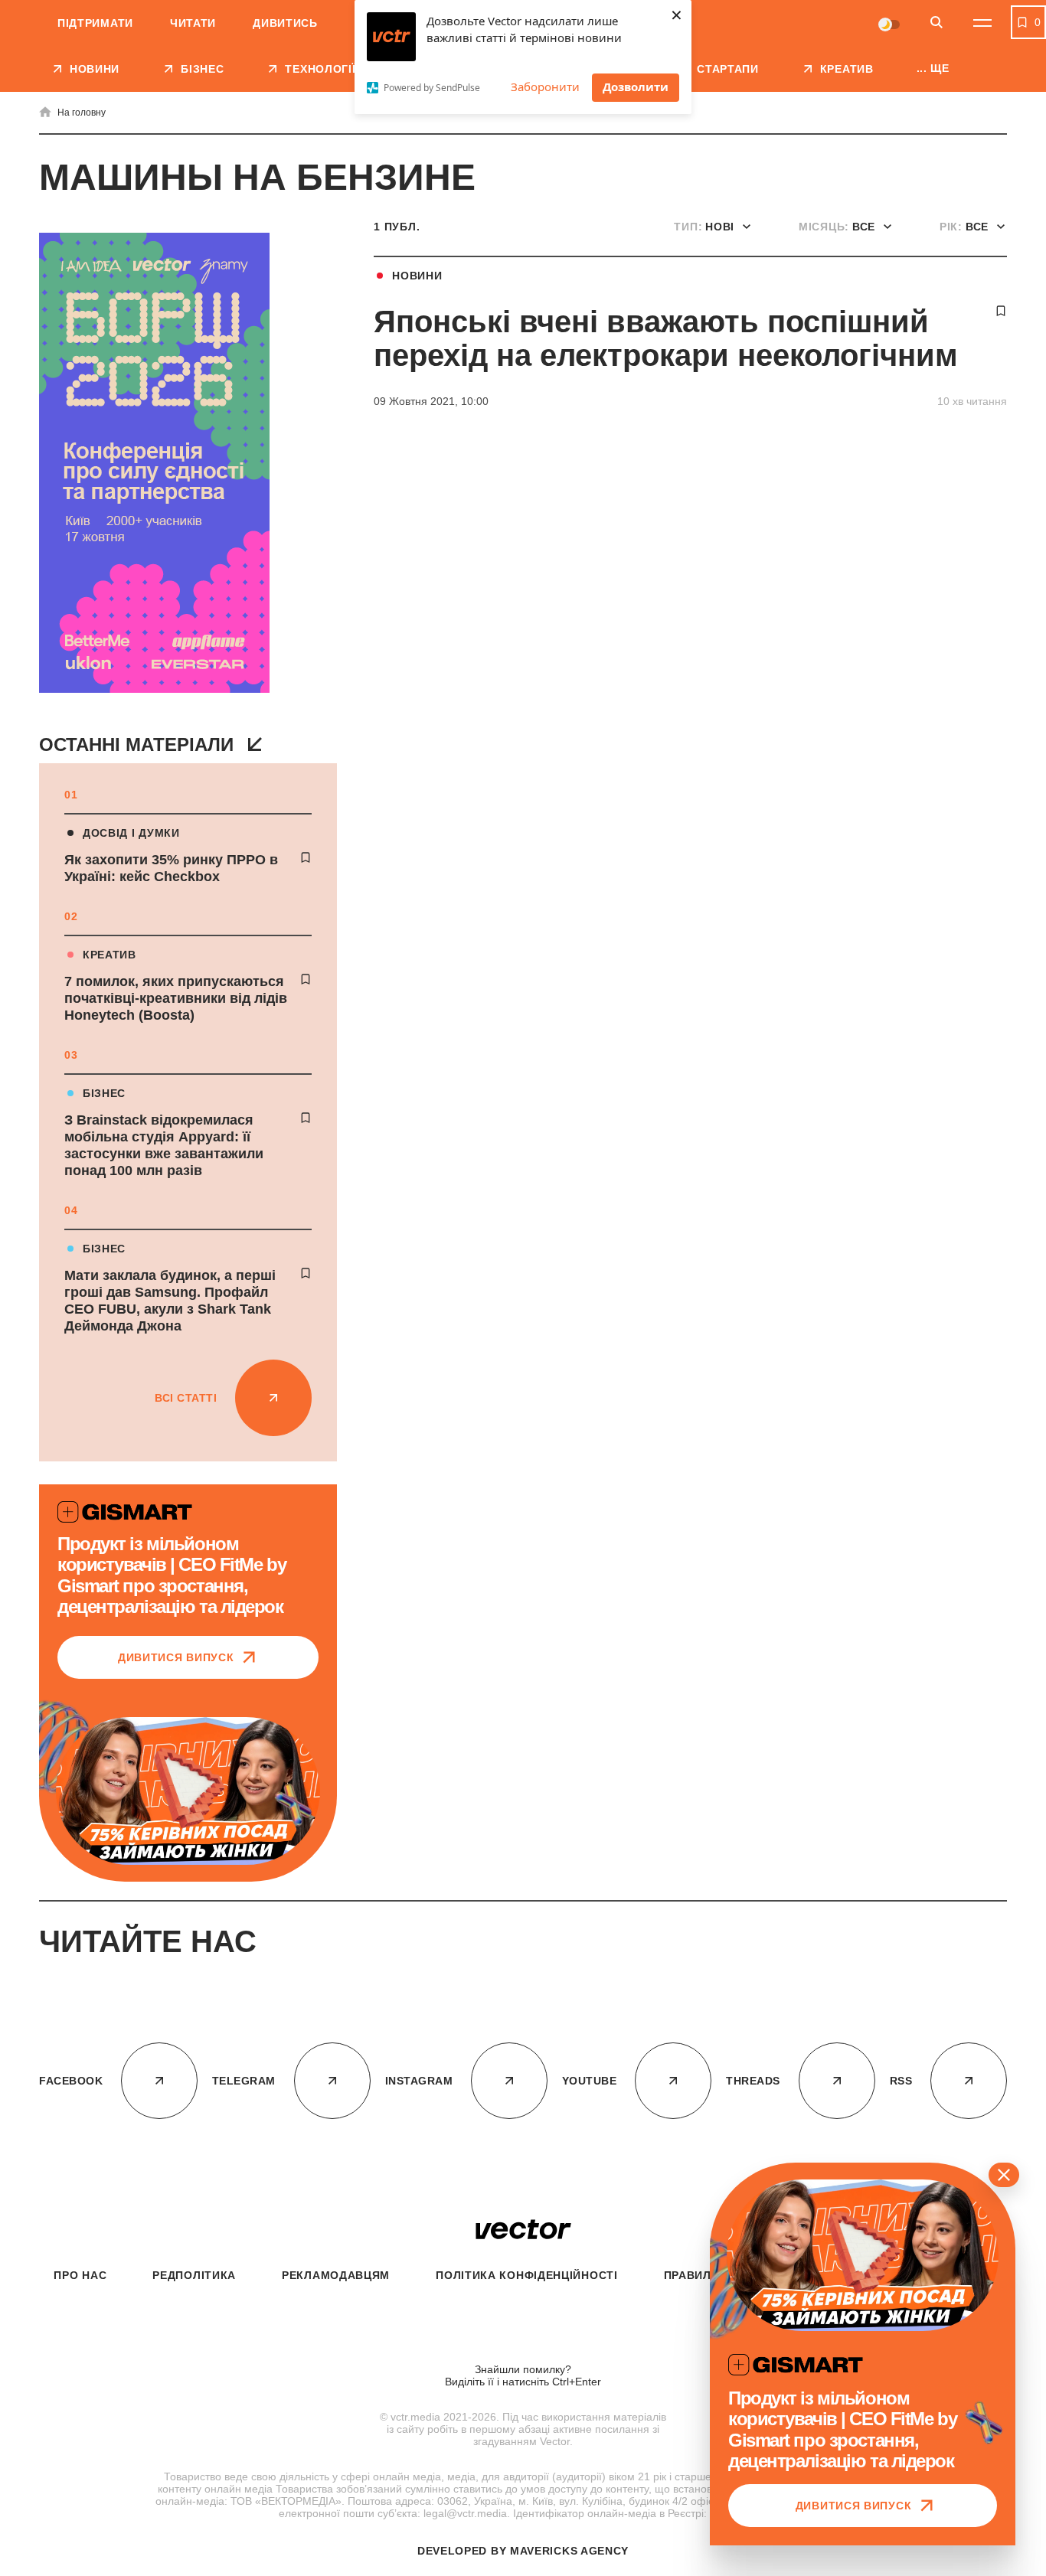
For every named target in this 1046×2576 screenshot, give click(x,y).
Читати (193, 23)
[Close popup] (1004, 2175)
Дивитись (285, 23)
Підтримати (95, 23)
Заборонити (545, 87)
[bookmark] (306, 857)
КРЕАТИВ (110, 955)
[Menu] (982, 23)
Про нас (80, 2275)
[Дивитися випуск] (188, 1791)
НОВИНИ (417, 276)
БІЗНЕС (104, 1093)
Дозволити (636, 87)
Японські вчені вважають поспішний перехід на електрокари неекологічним (666, 338)
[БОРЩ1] (154, 464)
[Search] (936, 23)
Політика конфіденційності (527, 2275)
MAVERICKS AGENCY (569, 2551)
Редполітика (194, 2275)
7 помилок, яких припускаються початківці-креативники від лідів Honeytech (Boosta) (176, 998)
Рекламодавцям (336, 2275)
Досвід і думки (131, 833)
